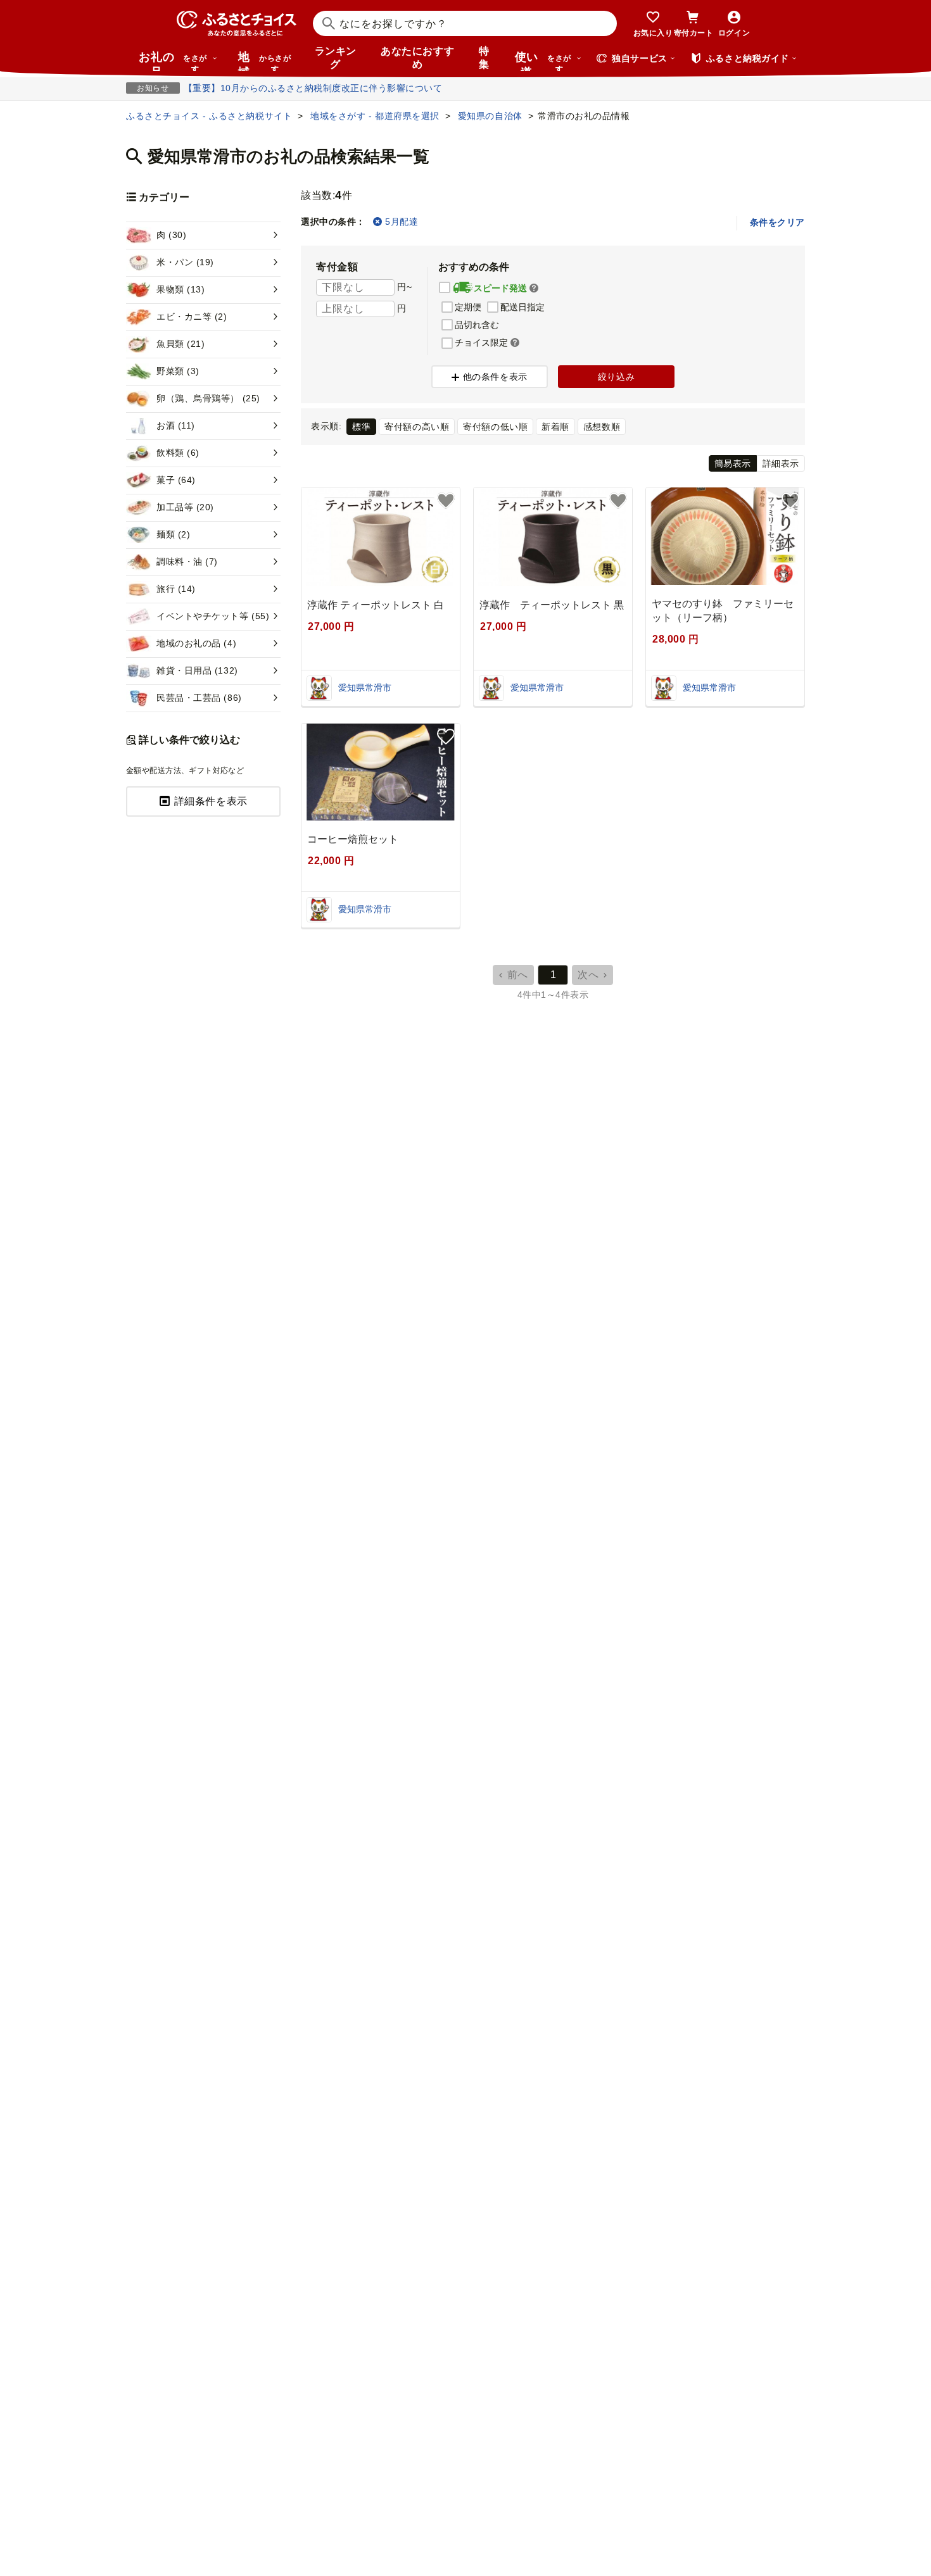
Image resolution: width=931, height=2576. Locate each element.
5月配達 (402, 222)
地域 (264, 61)
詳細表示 (781, 463)
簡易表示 (733, 463)
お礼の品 (173, 61)
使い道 (543, 61)
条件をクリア (777, 222)
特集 (484, 58)
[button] (534, 289)
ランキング (336, 58)
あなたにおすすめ (417, 58)
